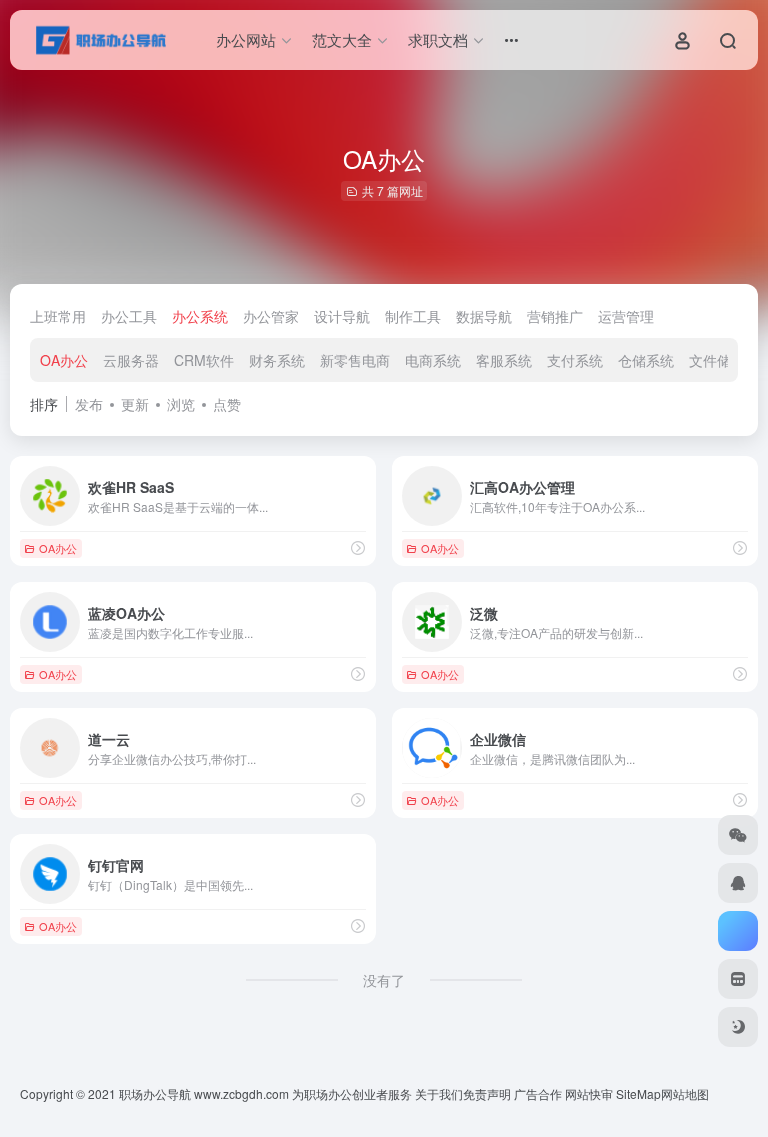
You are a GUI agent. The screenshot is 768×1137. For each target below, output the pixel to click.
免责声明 (487, 1093)
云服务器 (131, 360)
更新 (135, 404)
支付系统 (575, 360)
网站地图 (685, 1093)
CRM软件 (204, 360)
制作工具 (413, 316)
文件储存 (717, 360)
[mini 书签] (738, 979)
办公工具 (129, 316)
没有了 (384, 980)
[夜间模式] (738, 1027)
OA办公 (64, 360)
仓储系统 (646, 360)
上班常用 (58, 316)
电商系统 (433, 360)
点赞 (227, 404)
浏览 (181, 404)
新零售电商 (355, 360)
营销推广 (555, 316)
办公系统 (200, 316)
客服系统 (504, 360)
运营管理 (626, 316)
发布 (89, 404)
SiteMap (638, 1093)
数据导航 (484, 316)
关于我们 (439, 1093)
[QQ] (738, 883)
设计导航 (342, 316)
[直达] (358, 547)
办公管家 (271, 316)
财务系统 (277, 360)
